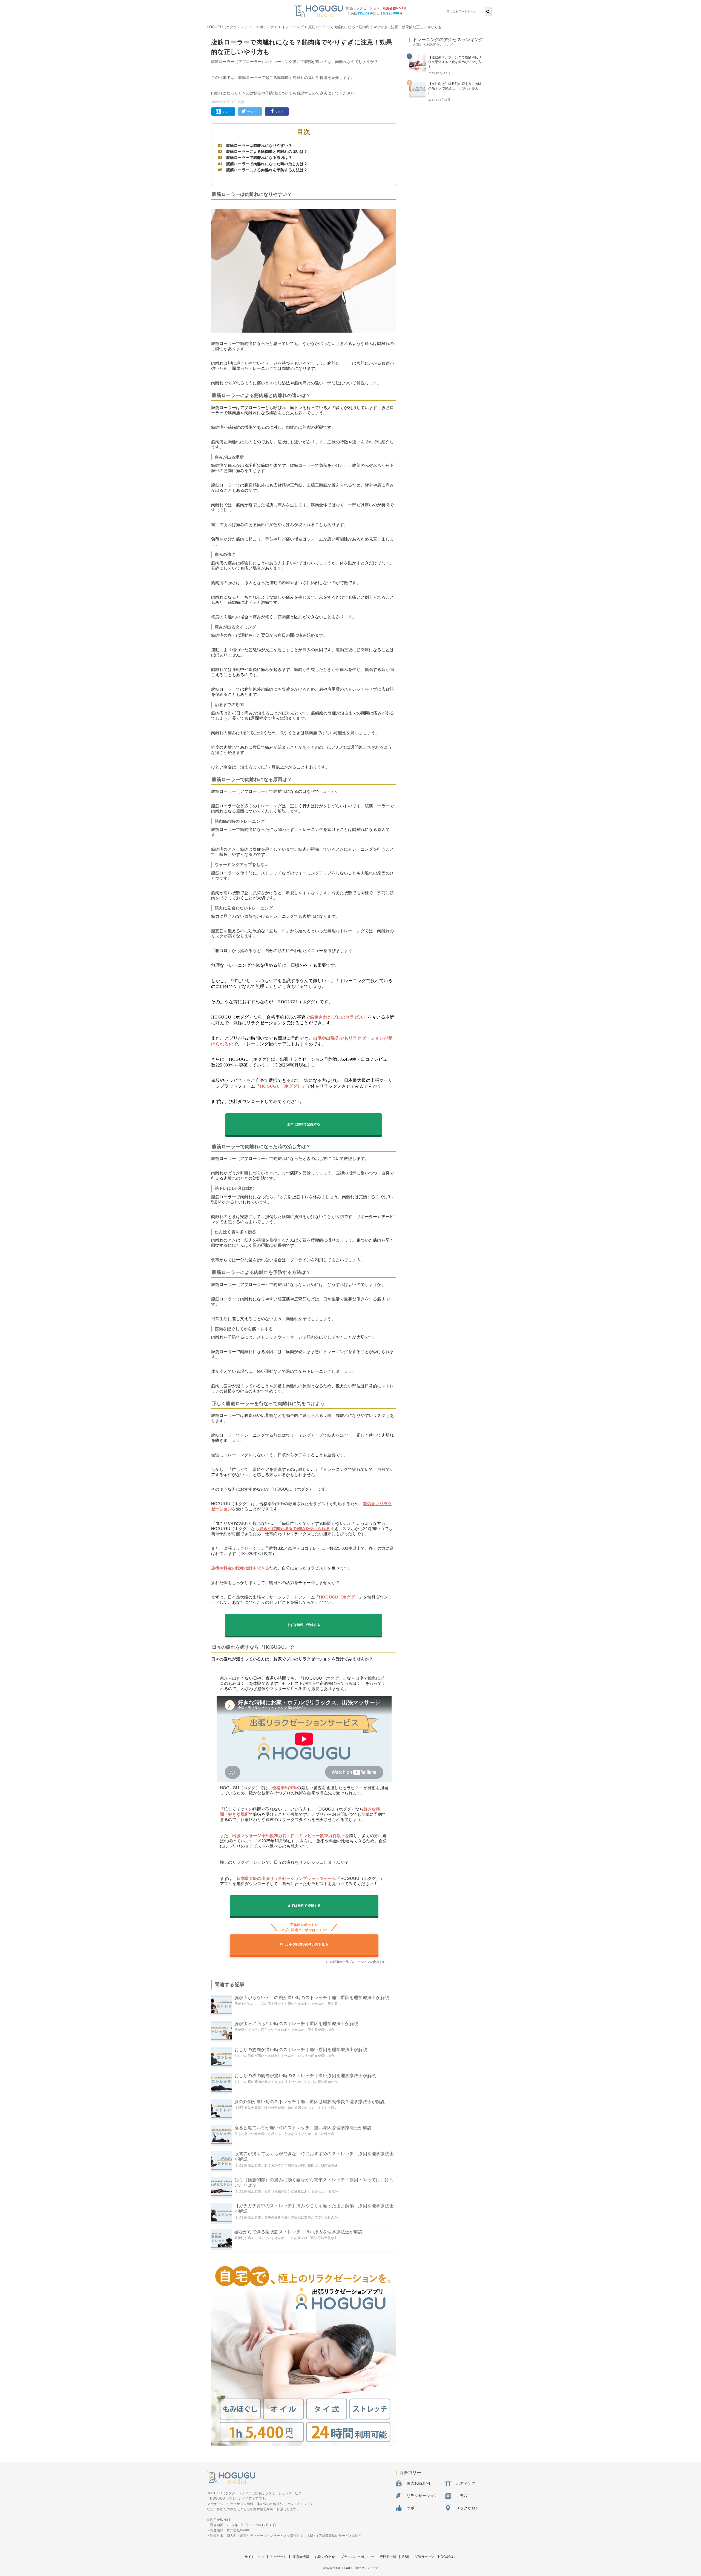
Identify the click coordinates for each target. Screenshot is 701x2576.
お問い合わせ (325, 2557)
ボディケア (269, 27)
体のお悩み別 (418, 2483)
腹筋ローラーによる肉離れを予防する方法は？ (267, 170)
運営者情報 (301, 2557)
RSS (406, 2557)
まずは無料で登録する (304, 1124)
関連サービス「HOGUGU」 (436, 2557)
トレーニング (293, 27)
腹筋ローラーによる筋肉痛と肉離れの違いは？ (267, 151)
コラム (462, 2496)
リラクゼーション (422, 2496)
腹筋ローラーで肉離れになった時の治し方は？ (267, 164)
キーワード (279, 2557)
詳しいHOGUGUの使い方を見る (304, 1945)
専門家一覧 (388, 2557)
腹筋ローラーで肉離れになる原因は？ (259, 158)
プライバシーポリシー (357, 2557)
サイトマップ (255, 2557)
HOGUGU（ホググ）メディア (231, 27)
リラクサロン (468, 2508)
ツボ (410, 2508)
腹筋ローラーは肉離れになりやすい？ (259, 145)
